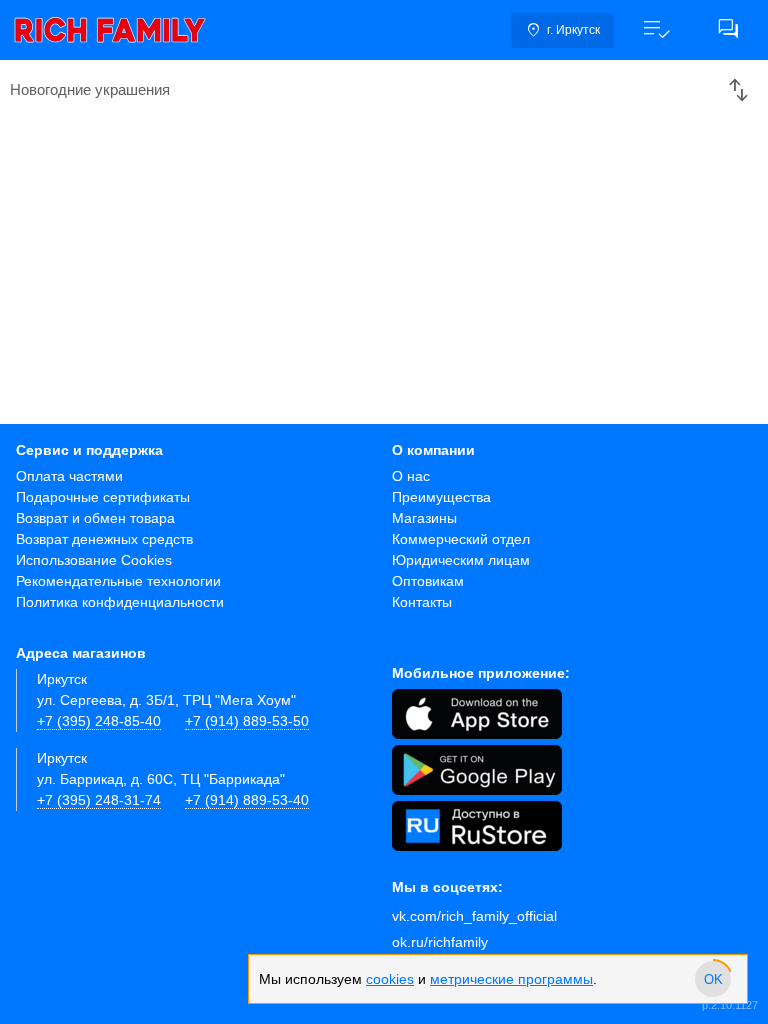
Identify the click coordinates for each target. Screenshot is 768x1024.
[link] (110, 30)
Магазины (424, 518)
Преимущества (441, 497)
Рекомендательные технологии (118, 581)
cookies (390, 979)
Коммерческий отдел (461, 539)
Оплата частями (69, 476)
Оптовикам (428, 581)
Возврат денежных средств (104, 539)
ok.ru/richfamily (440, 942)
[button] (656, 30)
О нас (411, 476)
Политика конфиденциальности (120, 602)
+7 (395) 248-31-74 (99, 800)
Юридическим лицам (461, 560)
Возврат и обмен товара (95, 518)
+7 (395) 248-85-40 (99, 721)
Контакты (422, 602)
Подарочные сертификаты (103, 497)
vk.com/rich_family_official (474, 916)
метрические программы (511, 979)
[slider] (713, 979)
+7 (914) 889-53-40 (247, 800)
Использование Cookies (94, 560)
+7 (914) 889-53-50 (247, 721)
